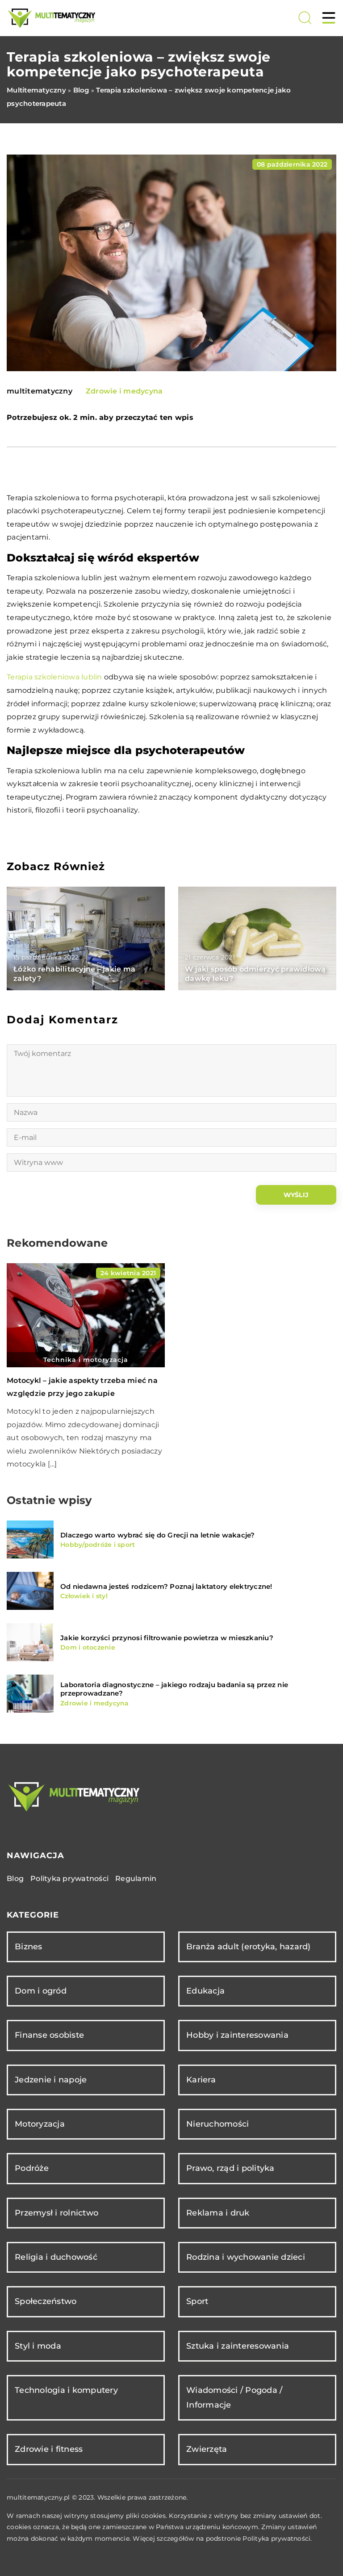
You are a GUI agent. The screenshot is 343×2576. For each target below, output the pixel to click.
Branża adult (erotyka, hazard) (249, 1947)
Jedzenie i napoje (51, 2080)
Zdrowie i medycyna (124, 391)
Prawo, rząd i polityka (230, 2168)
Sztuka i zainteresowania (238, 2346)
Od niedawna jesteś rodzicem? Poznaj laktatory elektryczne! (166, 1586)
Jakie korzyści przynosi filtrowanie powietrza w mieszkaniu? (167, 1638)
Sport (197, 2301)
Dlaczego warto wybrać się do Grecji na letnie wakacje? (158, 1535)
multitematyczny (40, 391)
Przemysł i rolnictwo (56, 2213)
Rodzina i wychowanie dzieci (246, 2257)
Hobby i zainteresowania (237, 2035)
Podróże (32, 2168)
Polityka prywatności (69, 1879)
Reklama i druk (218, 2213)
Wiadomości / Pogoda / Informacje (234, 2398)
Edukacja (205, 1991)
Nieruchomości (218, 2124)
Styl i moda (38, 2346)
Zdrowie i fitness (49, 2449)
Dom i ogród (41, 1991)
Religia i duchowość (56, 2257)
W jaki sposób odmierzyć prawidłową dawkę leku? (255, 974)
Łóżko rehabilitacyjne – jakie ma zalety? (74, 974)
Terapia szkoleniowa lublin (54, 677)
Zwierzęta (207, 2449)
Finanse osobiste (49, 2035)
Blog (15, 1879)
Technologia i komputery (66, 2390)
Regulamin (136, 1879)
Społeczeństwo (46, 2301)
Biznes (29, 1947)
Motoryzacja (40, 2124)
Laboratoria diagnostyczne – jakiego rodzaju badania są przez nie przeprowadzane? (174, 1689)
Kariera (201, 2080)
